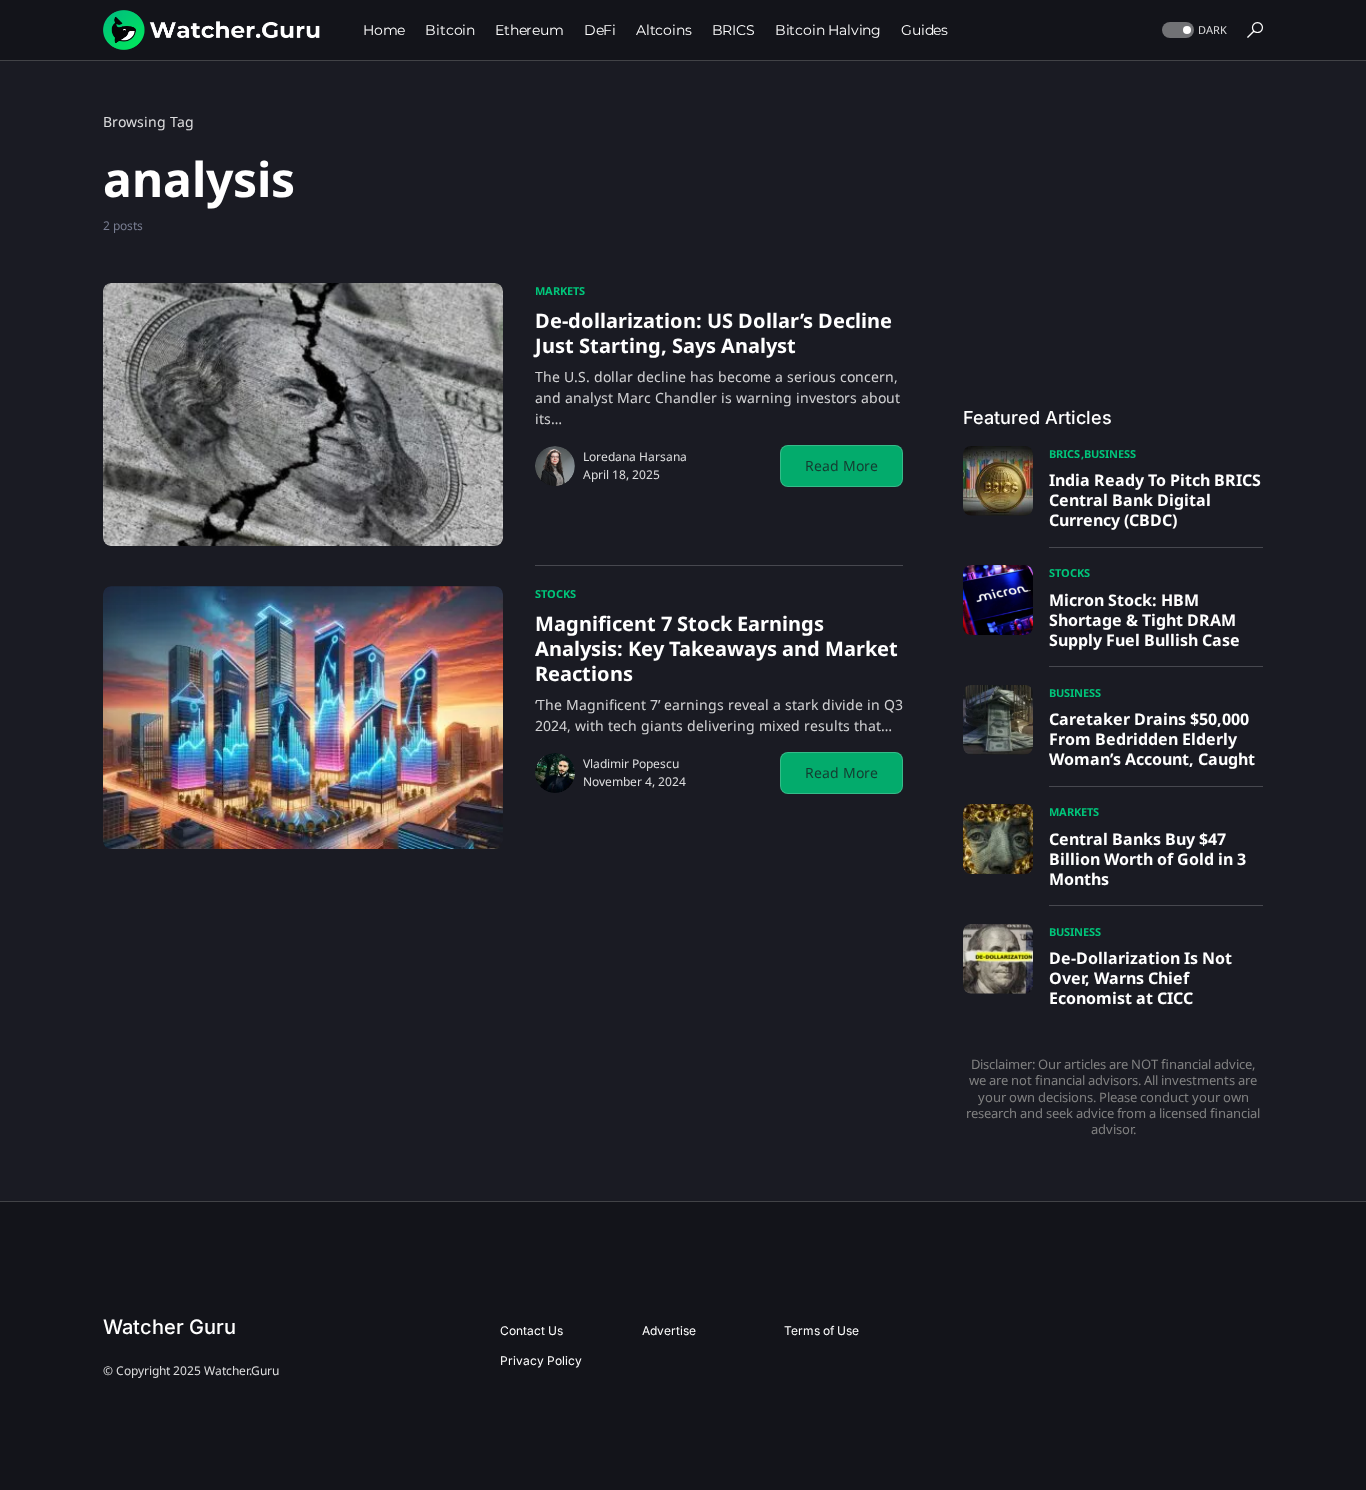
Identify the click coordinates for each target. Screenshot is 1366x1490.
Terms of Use (821, 1330)
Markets (560, 290)
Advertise (669, 1330)
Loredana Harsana (635, 456)
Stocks (555, 593)
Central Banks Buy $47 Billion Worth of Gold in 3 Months (1147, 859)
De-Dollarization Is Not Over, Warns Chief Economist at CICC (1140, 978)
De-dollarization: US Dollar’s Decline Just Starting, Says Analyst (713, 333)
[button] (1192, 30)
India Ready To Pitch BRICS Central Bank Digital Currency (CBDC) (1155, 500)
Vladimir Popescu (631, 763)
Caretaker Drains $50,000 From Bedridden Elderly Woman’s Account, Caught (1152, 739)
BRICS (1064, 453)
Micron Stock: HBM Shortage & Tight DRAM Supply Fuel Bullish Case (1144, 620)
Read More (841, 465)
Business (1110, 453)
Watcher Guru (169, 1327)
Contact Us (531, 1330)
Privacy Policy (541, 1360)
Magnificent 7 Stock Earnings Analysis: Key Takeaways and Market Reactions (716, 648)
